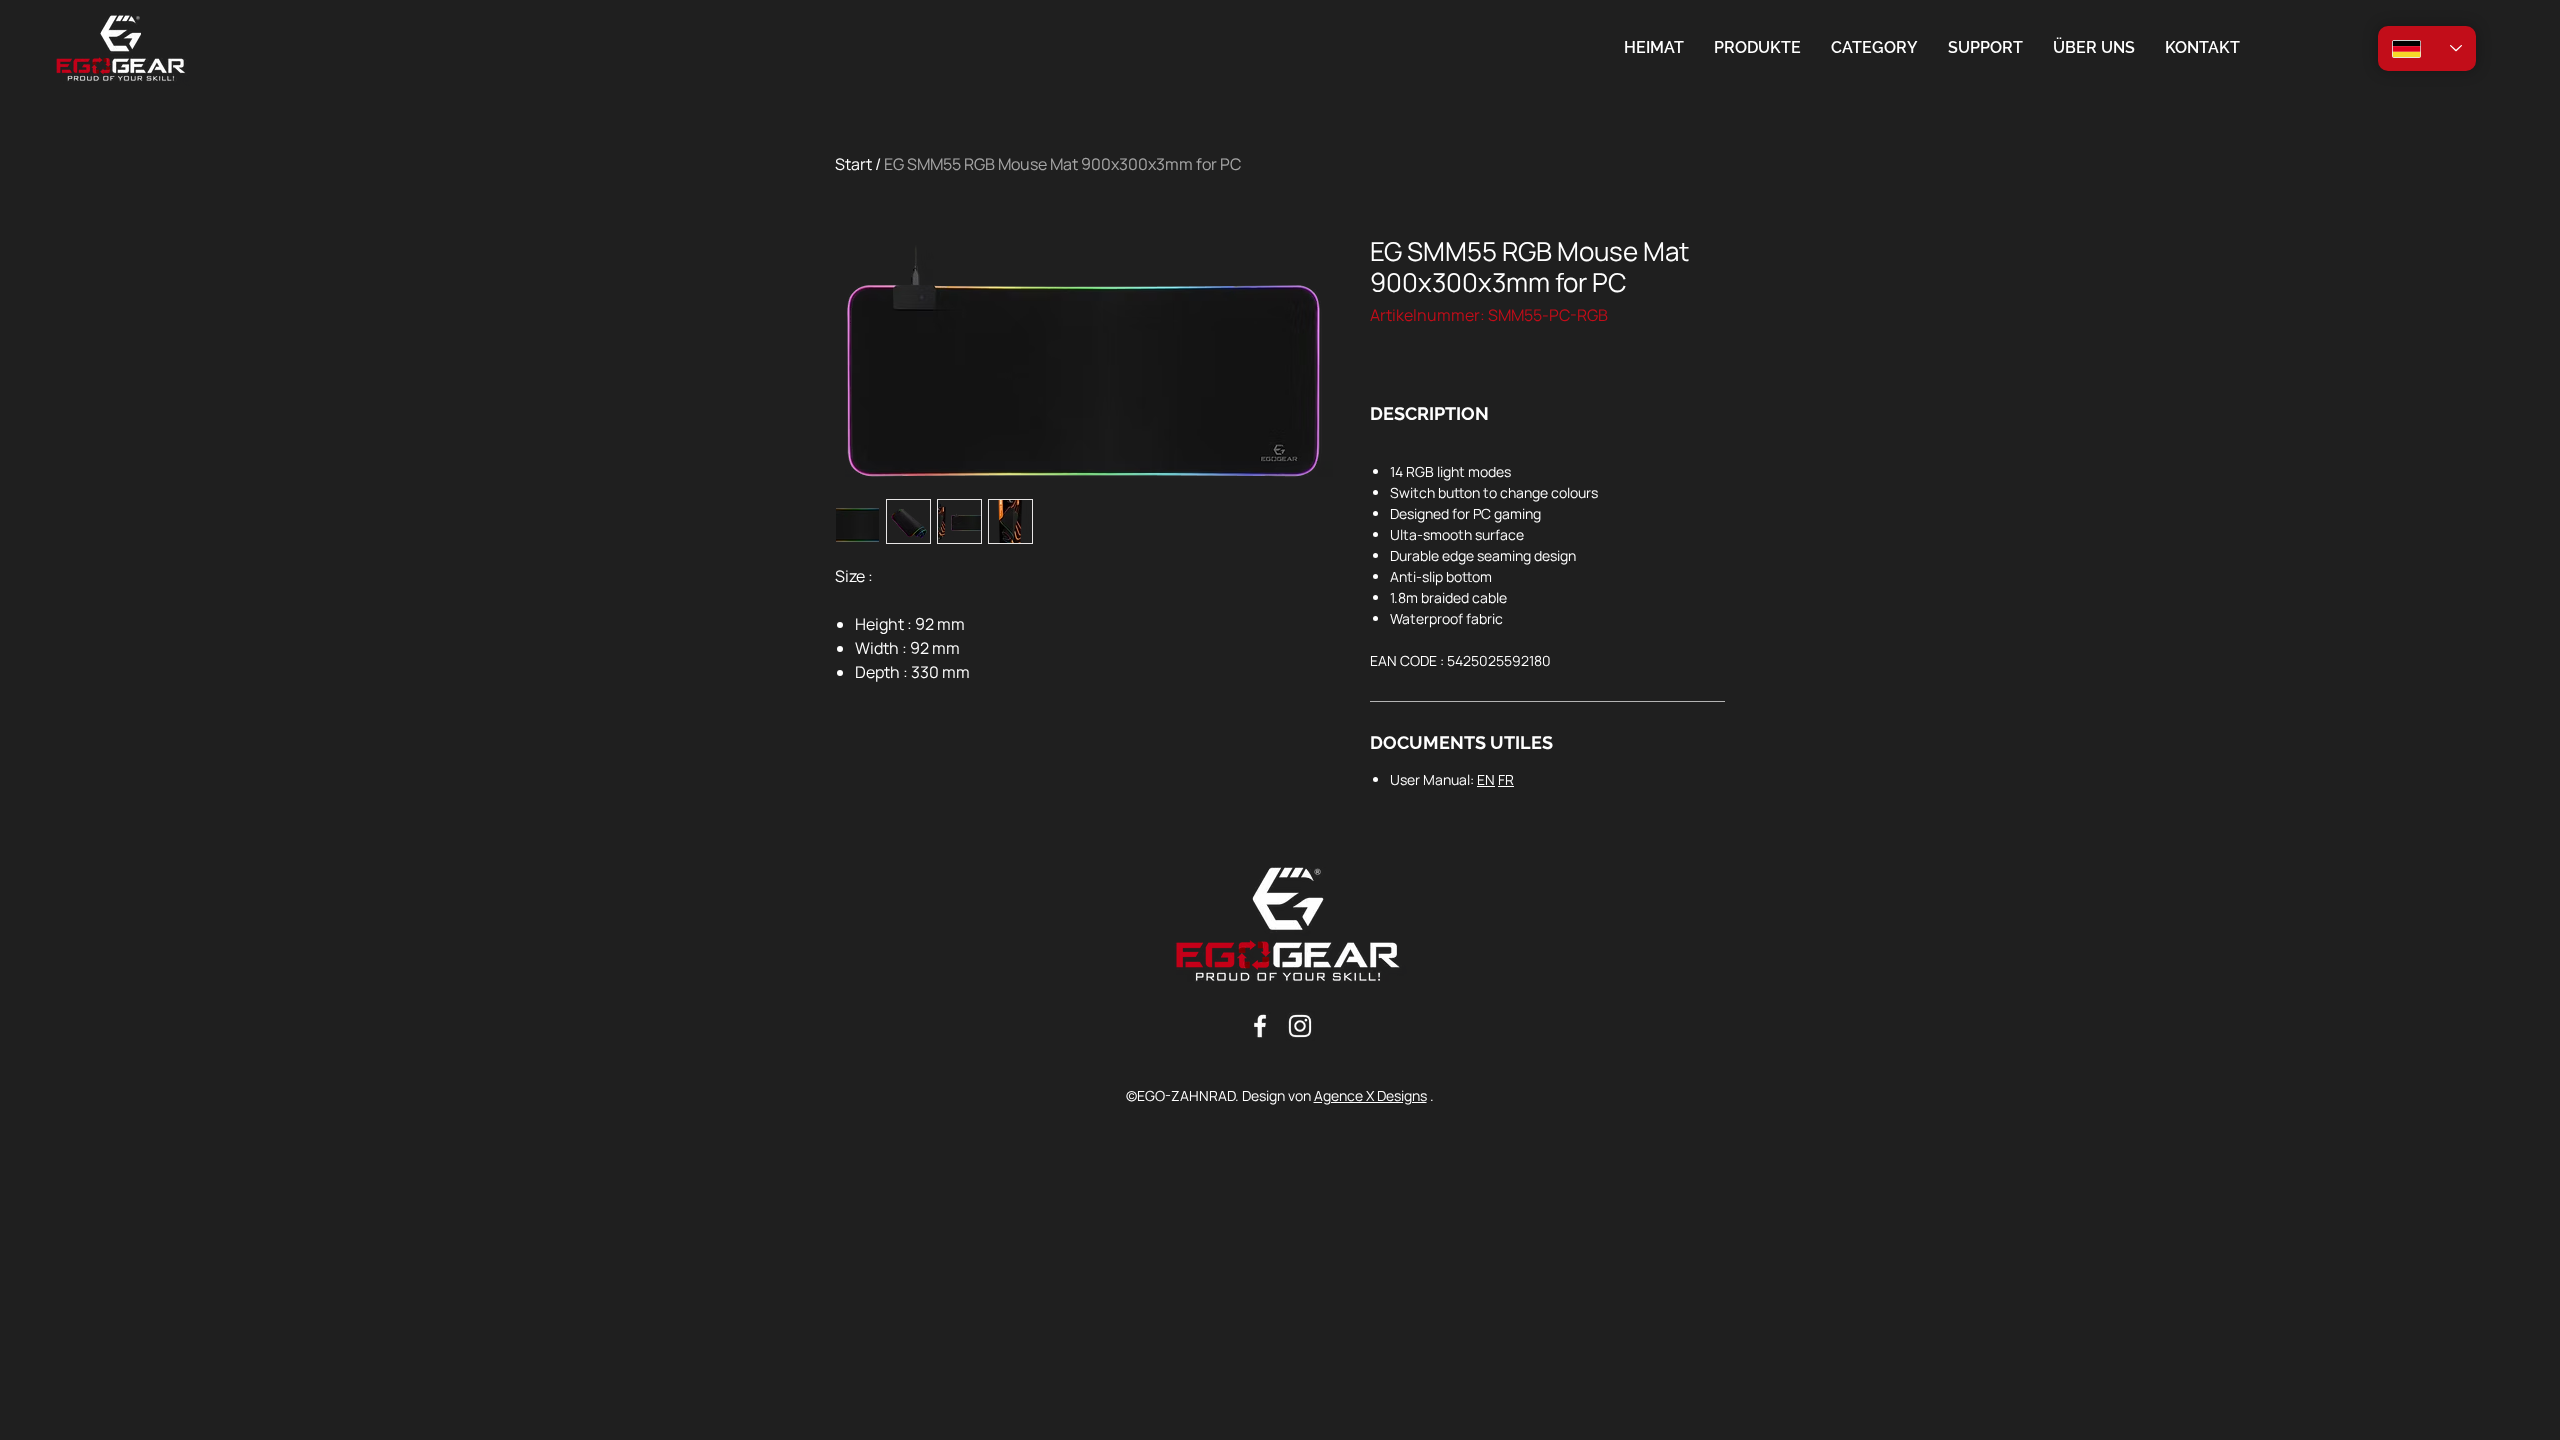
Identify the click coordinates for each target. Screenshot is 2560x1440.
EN (1486, 779)
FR (1506, 779)
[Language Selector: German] (2427, 48)
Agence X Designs (1370, 1095)
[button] (1874, 48)
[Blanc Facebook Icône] (1260, 1026)
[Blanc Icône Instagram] (1300, 1026)
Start (853, 164)
